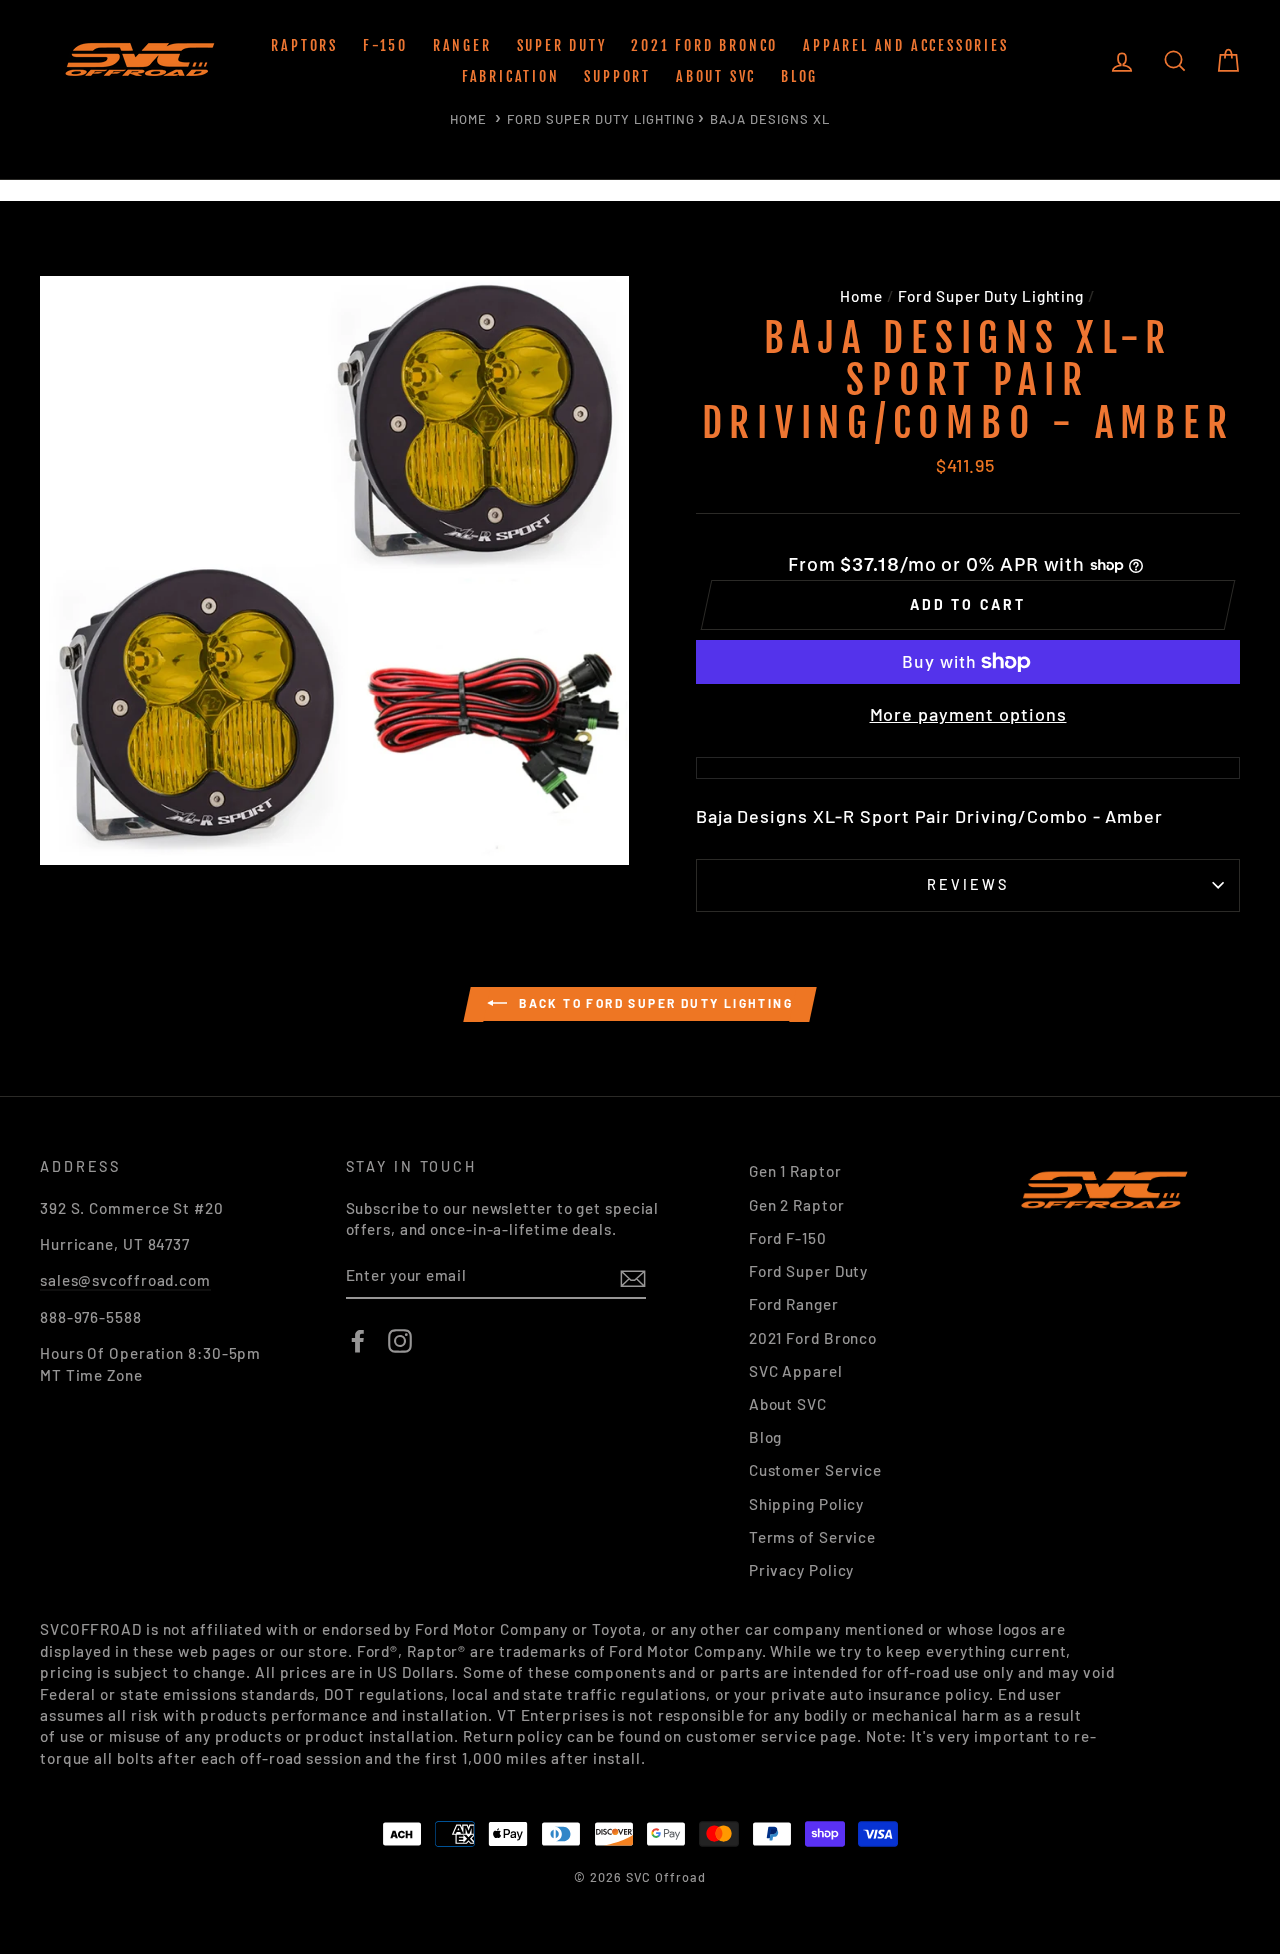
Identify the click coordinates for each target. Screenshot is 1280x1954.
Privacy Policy (802, 1570)
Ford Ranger (794, 1304)
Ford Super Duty (809, 1271)
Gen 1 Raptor (795, 1171)
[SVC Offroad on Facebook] (358, 1341)
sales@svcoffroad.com (125, 1280)
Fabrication (511, 76)
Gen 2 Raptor (797, 1205)
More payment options (968, 714)
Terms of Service (812, 1537)
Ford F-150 (788, 1238)
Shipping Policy (807, 1504)
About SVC (716, 76)
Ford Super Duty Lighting (601, 119)
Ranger (462, 45)
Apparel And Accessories (905, 45)
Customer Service (815, 1470)
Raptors (304, 45)
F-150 (385, 45)
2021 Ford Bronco (704, 45)
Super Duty (562, 45)
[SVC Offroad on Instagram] (400, 1341)
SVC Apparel (796, 1371)
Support (617, 76)
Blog (799, 76)
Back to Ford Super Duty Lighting (654, 1003)
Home (468, 119)
